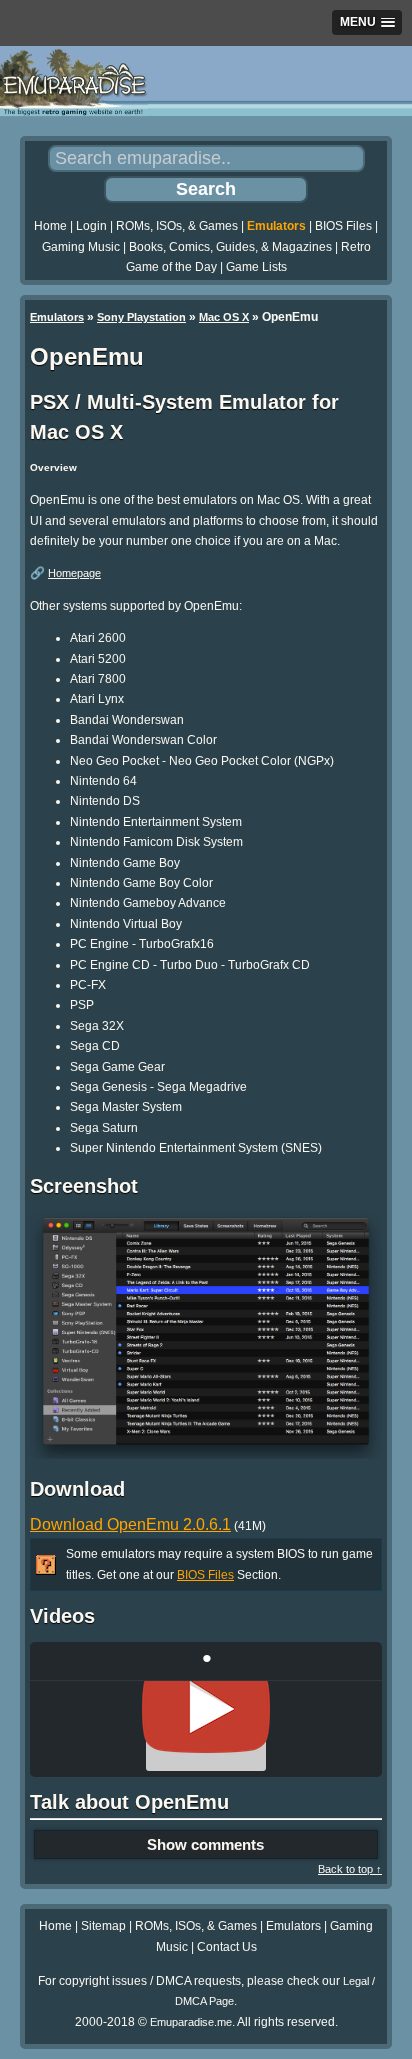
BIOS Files (343, 226)
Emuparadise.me (191, 2022)
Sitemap (103, 1926)
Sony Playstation (141, 317)
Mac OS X (224, 317)
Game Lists (256, 267)
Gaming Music (81, 247)
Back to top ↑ (350, 1869)
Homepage (74, 573)
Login (91, 226)
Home (50, 226)
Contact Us (227, 1947)
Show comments (205, 1844)
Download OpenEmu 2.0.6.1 (130, 1524)
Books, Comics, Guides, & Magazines (230, 247)
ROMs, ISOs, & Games (177, 226)
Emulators (276, 226)
